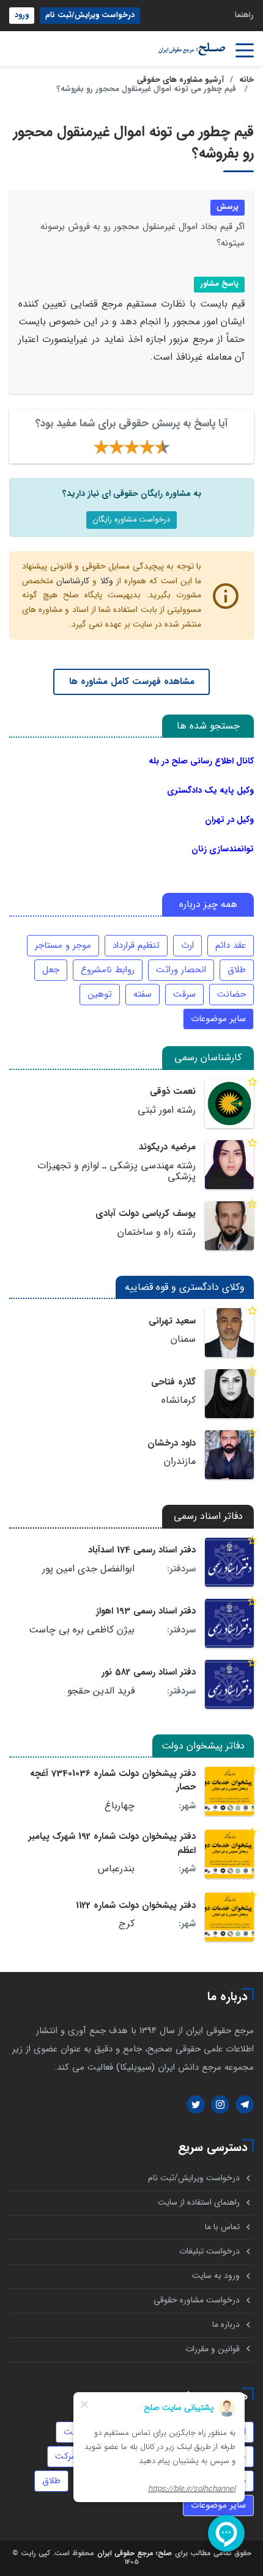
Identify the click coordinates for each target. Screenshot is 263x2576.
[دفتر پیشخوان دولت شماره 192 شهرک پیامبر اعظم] (229, 1854)
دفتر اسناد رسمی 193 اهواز (146, 1611)
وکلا (107, 581)
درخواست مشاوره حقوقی (197, 2300)
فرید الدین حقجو (101, 1691)
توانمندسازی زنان (223, 849)
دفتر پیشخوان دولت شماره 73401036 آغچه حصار (113, 1780)
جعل (51, 970)
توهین (100, 994)
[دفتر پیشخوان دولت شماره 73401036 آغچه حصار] (229, 1791)
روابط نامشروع (108, 970)
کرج (127, 1924)
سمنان (183, 1339)
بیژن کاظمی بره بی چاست (82, 1630)
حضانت (232, 994)
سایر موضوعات (218, 1019)
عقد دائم (231, 945)
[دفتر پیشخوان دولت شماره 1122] (229, 1917)
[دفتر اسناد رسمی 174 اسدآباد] (229, 1562)
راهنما (244, 15)
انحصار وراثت (181, 970)
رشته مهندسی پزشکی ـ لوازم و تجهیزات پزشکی (117, 1172)
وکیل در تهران (229, 820)
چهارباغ (120, 1806)
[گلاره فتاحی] (229, 1394)
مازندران (180, 1461)
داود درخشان (172, 1443)
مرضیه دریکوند (167, 1147)
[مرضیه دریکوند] (229, 1165)
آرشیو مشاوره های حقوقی (180, 80)
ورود (22, 15)
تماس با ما (222, 2227)
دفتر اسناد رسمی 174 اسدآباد (142, 1550)
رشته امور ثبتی (167, 1110)
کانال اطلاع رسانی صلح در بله (201, 761)
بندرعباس (116, 1869)
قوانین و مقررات (213, 2349)
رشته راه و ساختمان (157, 1232)
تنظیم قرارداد (136, 945)
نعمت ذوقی (173, 1091)
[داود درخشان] (229, 1455)
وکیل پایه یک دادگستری (210, 790)
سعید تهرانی (172, 1321)
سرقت (184, 994)
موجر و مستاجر (63, 945)
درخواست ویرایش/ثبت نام (90, 15)
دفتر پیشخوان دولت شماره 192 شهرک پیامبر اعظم (112, 1843)
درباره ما (226, 2325)
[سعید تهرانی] (229, 1333)
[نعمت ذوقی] (229, 1104)
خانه (246, 80)
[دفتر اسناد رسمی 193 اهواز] (229, 1623)
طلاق (237, 970)
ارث (187, 945)
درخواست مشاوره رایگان (131, 520)
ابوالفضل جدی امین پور (88, 1569)
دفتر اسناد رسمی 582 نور (149, 1672)
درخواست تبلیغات (209, 2251)
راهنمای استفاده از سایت (199, 2203)
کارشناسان (73, 581)
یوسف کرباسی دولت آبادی (146, 1213)
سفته (143, 994)
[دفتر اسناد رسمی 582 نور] (229, 1684)
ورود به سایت (216, 2276)
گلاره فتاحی (173, 1382)
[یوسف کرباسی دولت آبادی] (229, 1226)
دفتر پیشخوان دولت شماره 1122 (136, 1905)
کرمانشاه (179, 1400)
